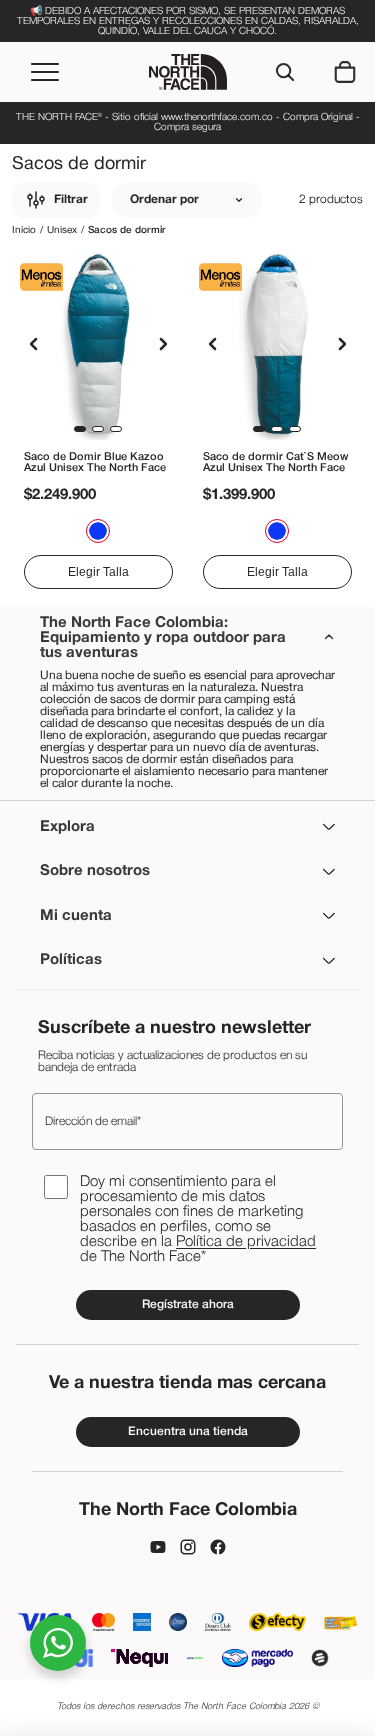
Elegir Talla (98, 572)
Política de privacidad (246, 1242)
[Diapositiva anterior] (34, 344)
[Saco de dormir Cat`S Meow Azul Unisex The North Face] (277, 344)
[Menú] (45, 72)
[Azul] (98, 531)
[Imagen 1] (80, 429)
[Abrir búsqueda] (285, 72)
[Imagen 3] (116, 429)
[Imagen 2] (98, 429)
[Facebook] (218, 1547)
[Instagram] (188, 1547)
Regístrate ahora (188, 1304)
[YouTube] (158, 1547)
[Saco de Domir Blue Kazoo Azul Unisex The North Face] (98, 344)
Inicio (24, 230)
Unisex (62, 230)
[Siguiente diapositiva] (163, 344)
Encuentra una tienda (188, 1431)
